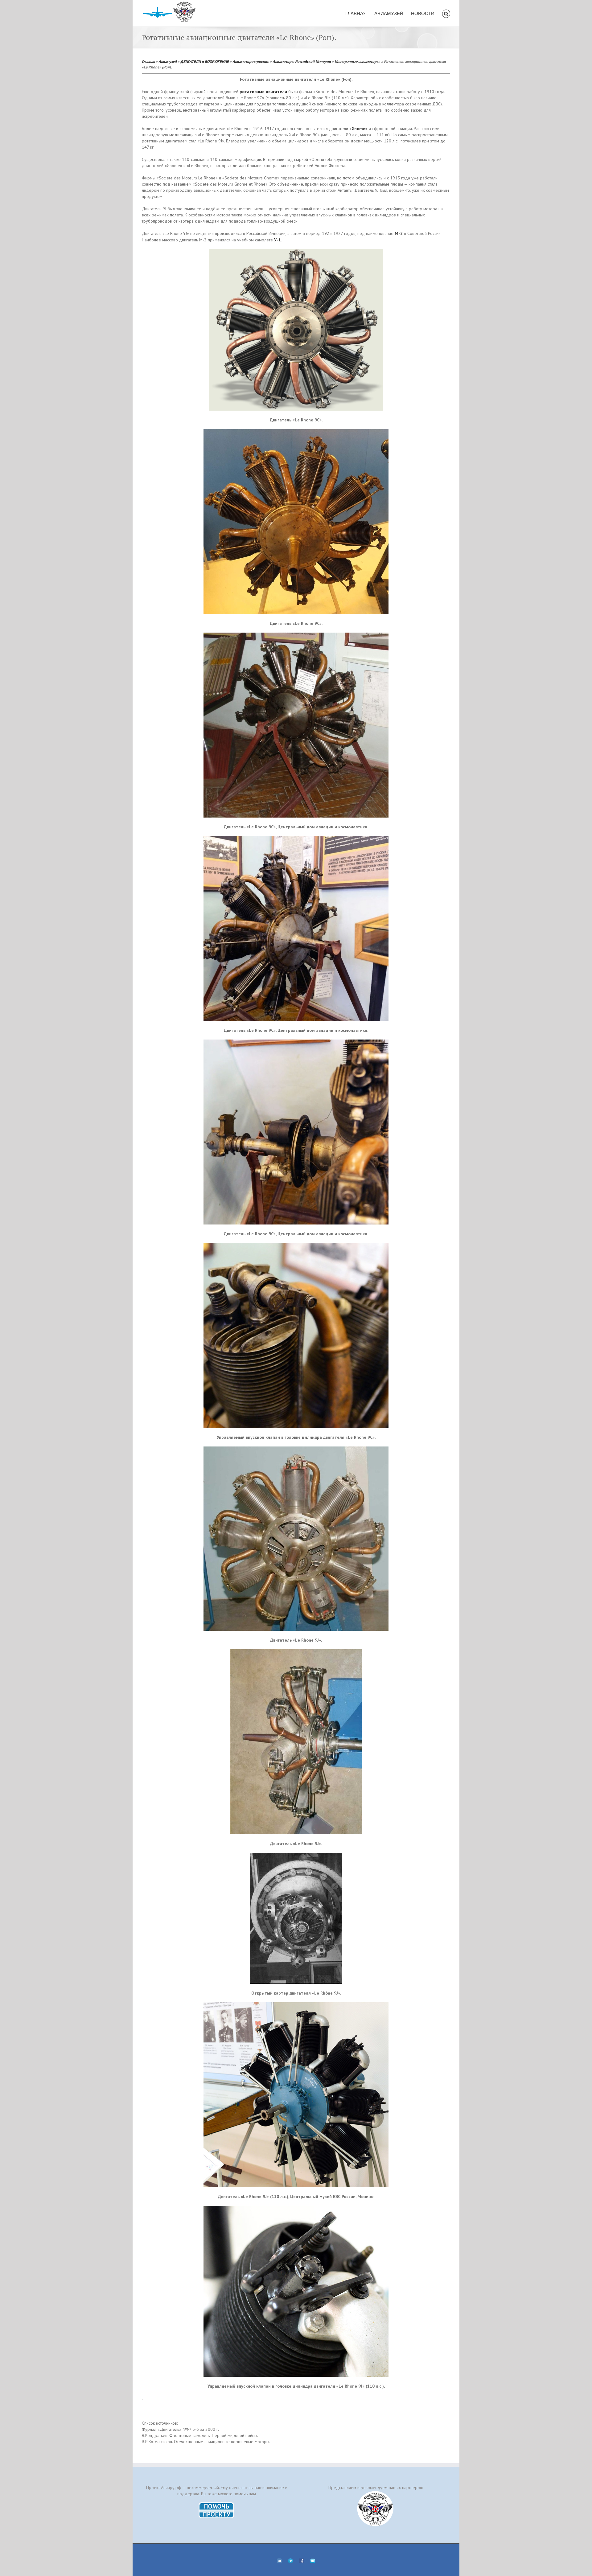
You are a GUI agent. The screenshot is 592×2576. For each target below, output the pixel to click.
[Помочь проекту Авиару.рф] (217, 2504)
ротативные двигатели (263, 92)
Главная (148, 61)
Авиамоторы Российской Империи (302, 61)
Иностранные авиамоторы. (357, 61)
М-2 (399, 233)
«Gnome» (358, 129)
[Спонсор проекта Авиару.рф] (375, 2509)
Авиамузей (168, 61)
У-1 (277, 240)
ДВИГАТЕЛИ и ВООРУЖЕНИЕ (205, 61)
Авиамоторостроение (251, 61)
